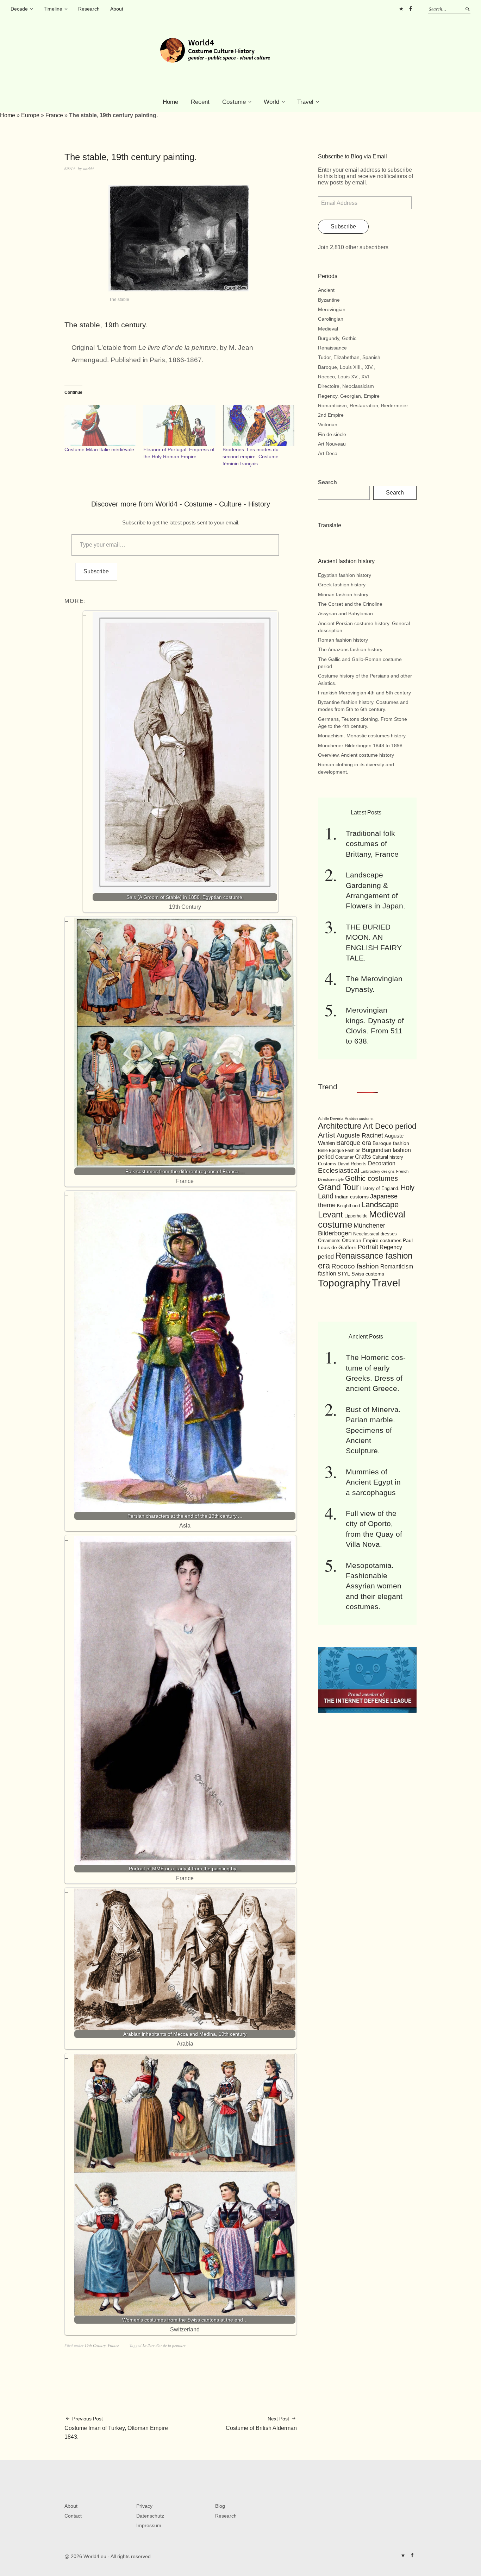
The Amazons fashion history (350, 649)
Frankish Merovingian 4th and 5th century (364, 693)
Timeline (53, 9)
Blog (220, 2506)
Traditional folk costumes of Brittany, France (372, 844)
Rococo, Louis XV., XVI (343, 377)
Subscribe (96, 571)
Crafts (363, 1157)
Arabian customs (359, 1119)
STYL (344, 1274)
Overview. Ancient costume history (356, 755)
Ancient (326, 290)
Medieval (328, 329)
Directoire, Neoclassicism (346, 386)
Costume (234, 102)
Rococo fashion (355, 1266)
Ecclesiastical (339, 1170)
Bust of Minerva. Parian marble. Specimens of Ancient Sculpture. (373, 1430)
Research (89, 9)
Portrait (368, 1247)
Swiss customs (368, 1274)
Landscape (380, 1205)
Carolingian (331, 319)
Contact (73, 2516)
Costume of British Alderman (261, 2423)
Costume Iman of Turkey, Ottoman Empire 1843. (116, 2428)
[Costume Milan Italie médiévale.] (100, 425)
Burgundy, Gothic (337, 338)
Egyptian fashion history (345, 575)
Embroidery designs (378, 1171)
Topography (344, 1283)
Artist (327, 1135)
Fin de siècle (332, 434)
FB (410, 9)
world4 (88, 168)
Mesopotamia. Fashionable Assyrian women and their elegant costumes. (374, 1586)
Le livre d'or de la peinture (164, 2345)
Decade (19, 9)
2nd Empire (331, 415)
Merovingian (332, 309)
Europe (30, 115)
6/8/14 (70, 168)
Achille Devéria (331, 1119)
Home (170, 102)
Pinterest (401, 9)
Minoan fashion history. (344, 594)
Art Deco (328, 453)
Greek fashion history (342, 585)
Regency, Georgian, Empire (349, 396)
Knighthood (348, 1206)
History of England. (380, 1188)
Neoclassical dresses (375, 1234)
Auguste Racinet (360, 1135)
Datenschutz (150, 2516)
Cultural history (388, 1157)
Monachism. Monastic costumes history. (362, 736)
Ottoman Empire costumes (372, 1240)
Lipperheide (356, 1216)
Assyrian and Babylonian (345, 613)
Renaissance (332, 348)
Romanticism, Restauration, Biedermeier (363, 405)
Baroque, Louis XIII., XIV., (346, 367)
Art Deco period (390, 1126)
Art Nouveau (332, 444)
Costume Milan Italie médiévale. (100, 449)
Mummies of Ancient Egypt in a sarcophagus (373, 1482)
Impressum (149, 2525)
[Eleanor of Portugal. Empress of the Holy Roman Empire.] (179, 425)
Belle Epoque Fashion (339, 1151)
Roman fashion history (343, 640)
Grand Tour (338, 1187)
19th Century (95, 2345)
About (117, 9)
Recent (200, 102)
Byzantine (329, 300)
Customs (327, 1164)
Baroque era (354, 1143)
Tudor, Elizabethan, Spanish (349, 357)
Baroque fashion (391, 1143)
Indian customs (352, 1197)
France (54, 115)
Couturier (344, 1157)
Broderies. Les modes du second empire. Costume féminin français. (251, 456)
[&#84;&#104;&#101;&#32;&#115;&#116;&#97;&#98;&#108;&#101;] (179, 289)
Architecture (340, 1126)
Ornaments (329, 1240)
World (271, 102)
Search (327, 482)
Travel (305, 102)
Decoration (382, 1163)
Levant (330, 1214)
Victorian (328, 424)
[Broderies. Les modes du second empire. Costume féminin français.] (258, 425)
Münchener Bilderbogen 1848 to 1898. (361, 745)
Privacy (144, 2506)
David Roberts (352, 1164)
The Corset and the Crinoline (350, 604)
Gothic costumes (371, 1178)
